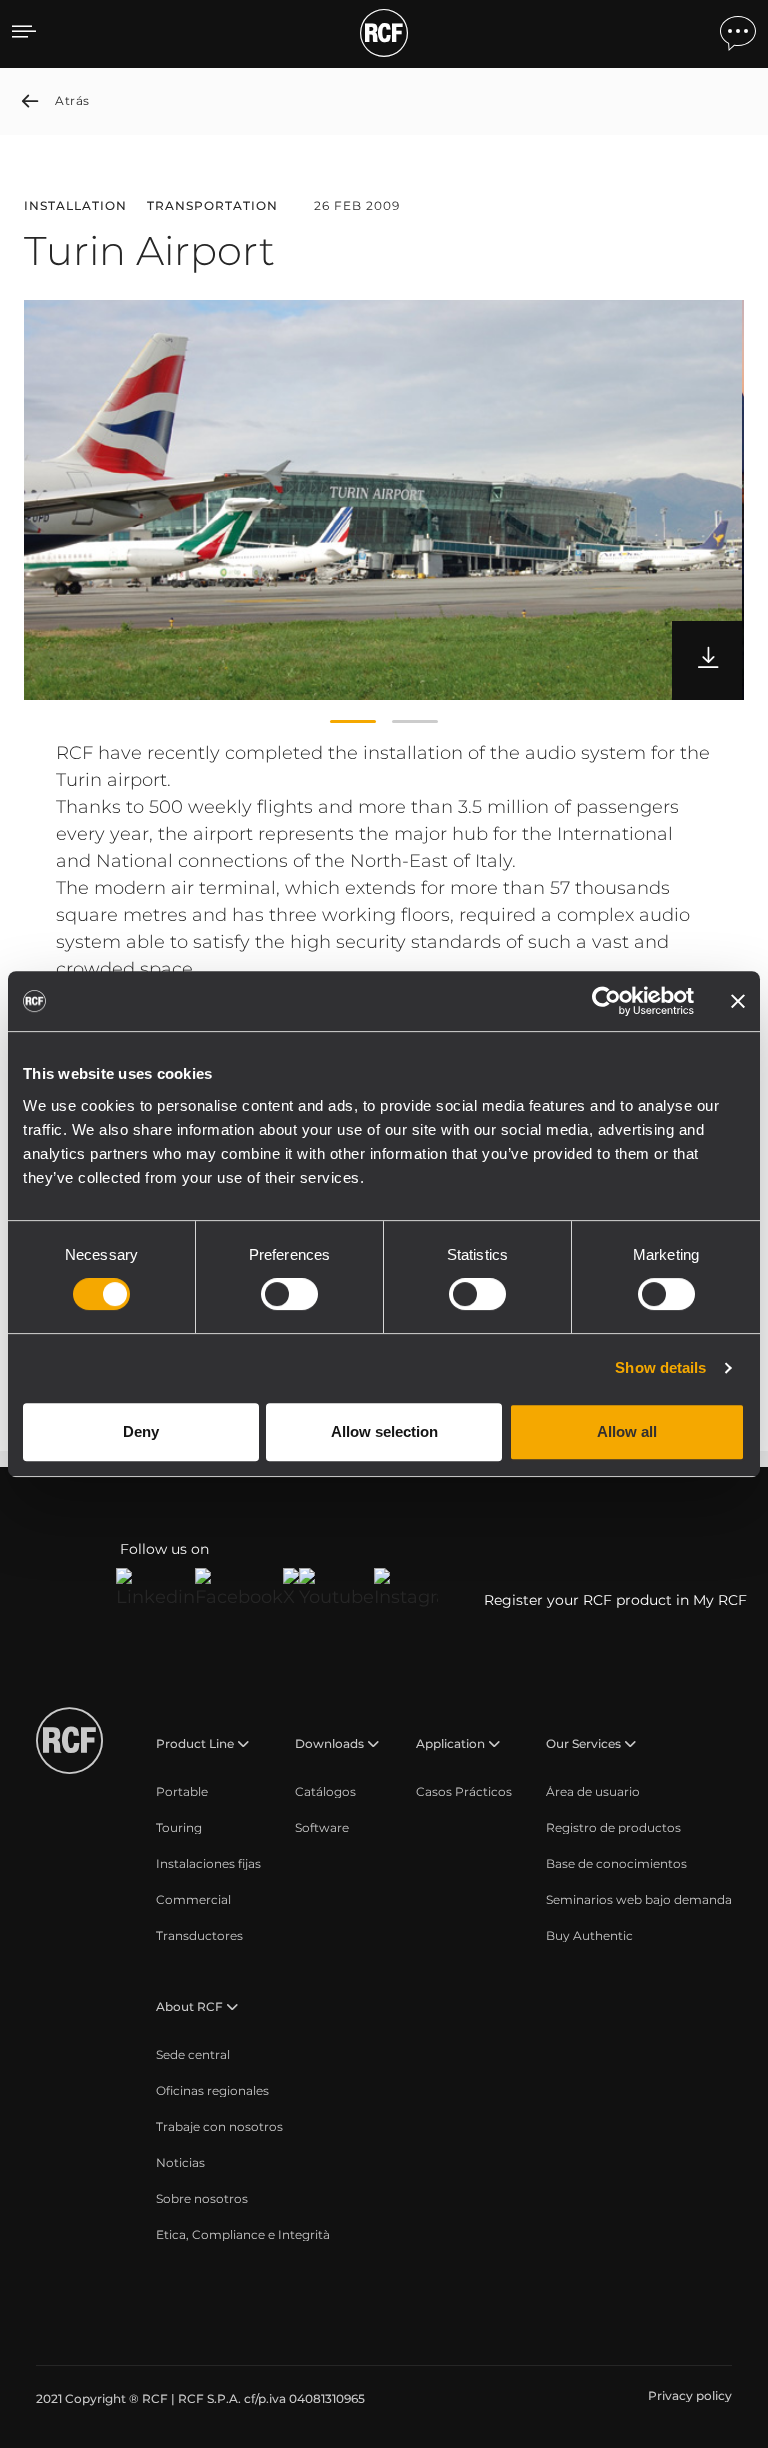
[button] (353, 722)
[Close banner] (738, 1001)
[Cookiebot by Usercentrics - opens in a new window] (606, 1001)
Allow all (627, 1431)
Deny (141, 1431)
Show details (660, 1367)
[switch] (289, 1294)
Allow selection (384, 1431)
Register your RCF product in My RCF (615, 1600)
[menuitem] (182, 1792)
